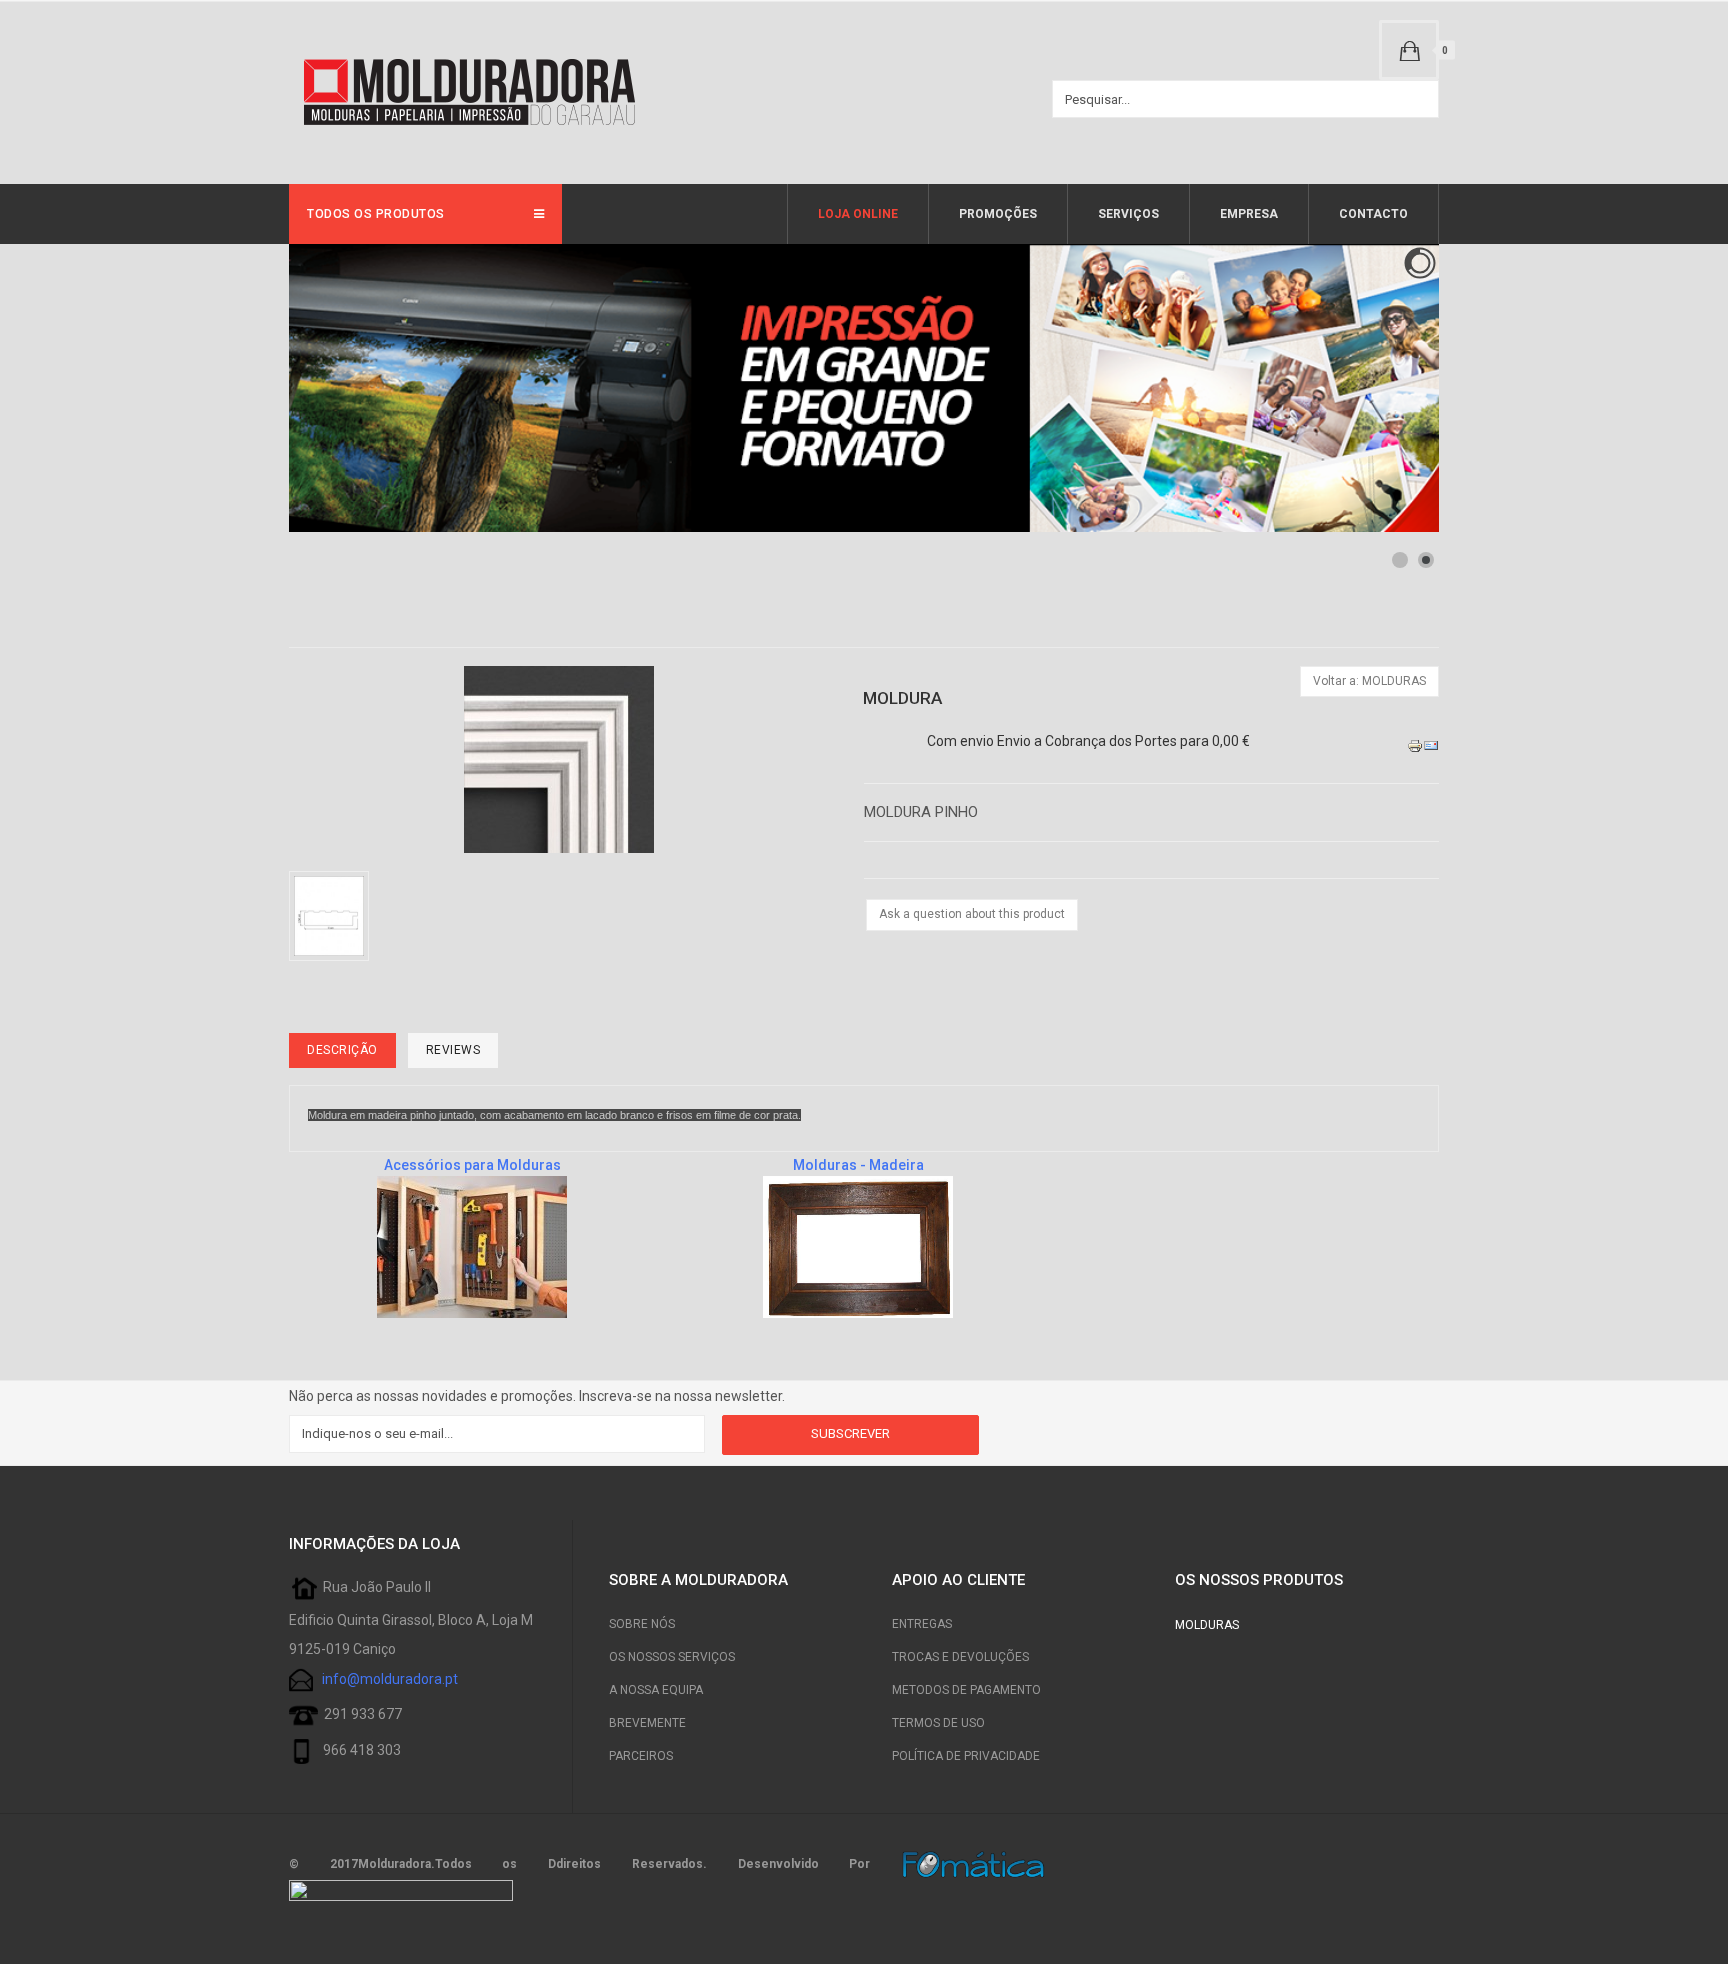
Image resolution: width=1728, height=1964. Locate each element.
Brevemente (647, 1723)
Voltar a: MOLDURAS (1369, 681)
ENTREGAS (922, 1624)
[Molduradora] (469, 93)
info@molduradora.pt (390, 1678)
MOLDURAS (1207, 1625)
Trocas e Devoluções (960, 1657)
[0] (1409, 50)
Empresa (1249, 214)
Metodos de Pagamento (966, 1690)
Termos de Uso (938, 1723)
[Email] (1431, 745)
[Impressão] (1415, 745)
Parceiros (641, 1756)
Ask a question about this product (972, 914)
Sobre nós (642, 1624)
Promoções (998, 214)
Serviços (1128, 214)
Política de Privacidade (966, 1756)
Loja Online (858, 214)
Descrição (342, 1050)
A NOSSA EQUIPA (656, 1690)
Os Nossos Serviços (672, 1657)
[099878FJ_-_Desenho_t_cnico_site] (333, 915)
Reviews (453, 1050)
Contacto (1373, 214)
